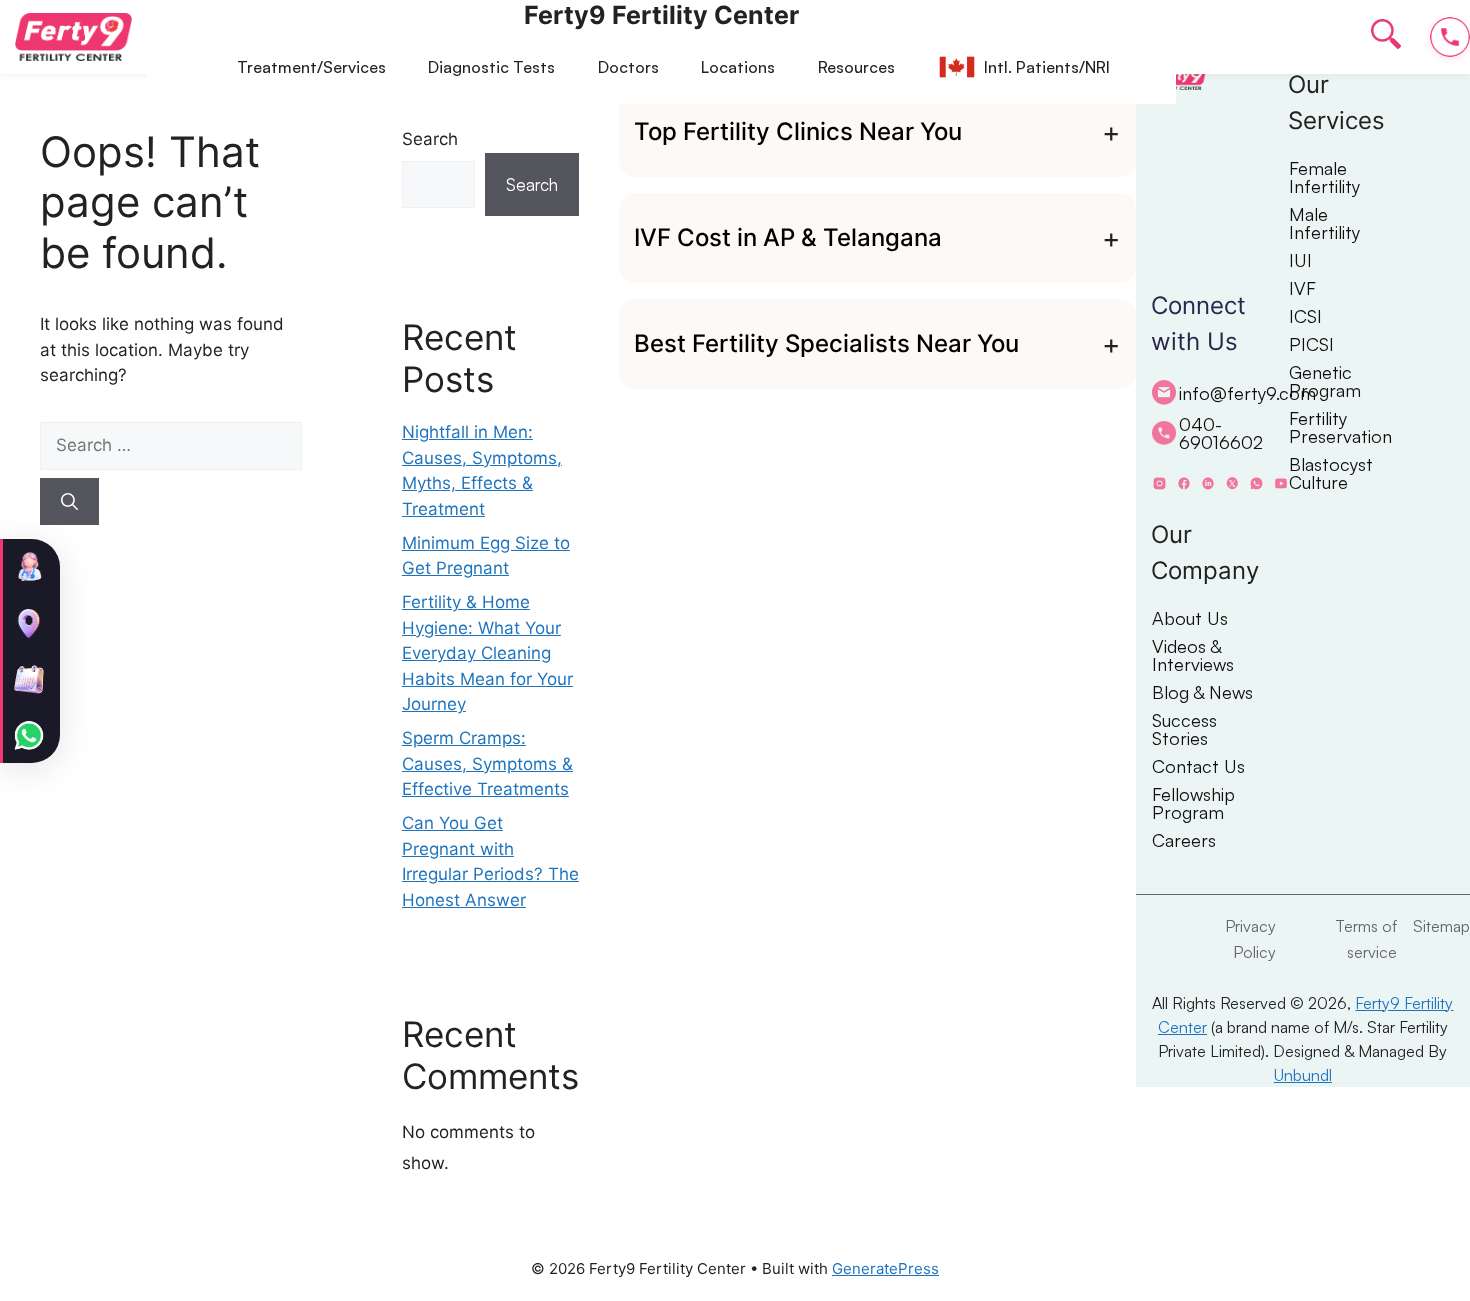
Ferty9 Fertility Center (661, 15)
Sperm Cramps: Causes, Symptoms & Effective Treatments (487, 763)
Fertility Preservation (1340, 427)
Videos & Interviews (1193, 655)
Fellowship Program (1193, 803)
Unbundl (1303, 1075)
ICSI (1305, 316)
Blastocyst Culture (1331, 473)
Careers (1184, 840)
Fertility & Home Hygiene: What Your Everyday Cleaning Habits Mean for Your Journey (487, 653)
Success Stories (1184, 729)
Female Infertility (1324, 177)
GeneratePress (885, 1268)
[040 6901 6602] (1450, 37)
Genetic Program (1325, 381)
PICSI (1311, 344)
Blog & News (1202, 692)
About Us (1190, 618)
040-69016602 (1221, 433)
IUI (1300, 260)
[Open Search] (1386, 37)
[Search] (69, 502)
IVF (1302, 288)
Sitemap (1441, 926)
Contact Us (1198, 766)
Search (430, 139)
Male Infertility (1324, 223)
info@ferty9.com (1233, 393)
